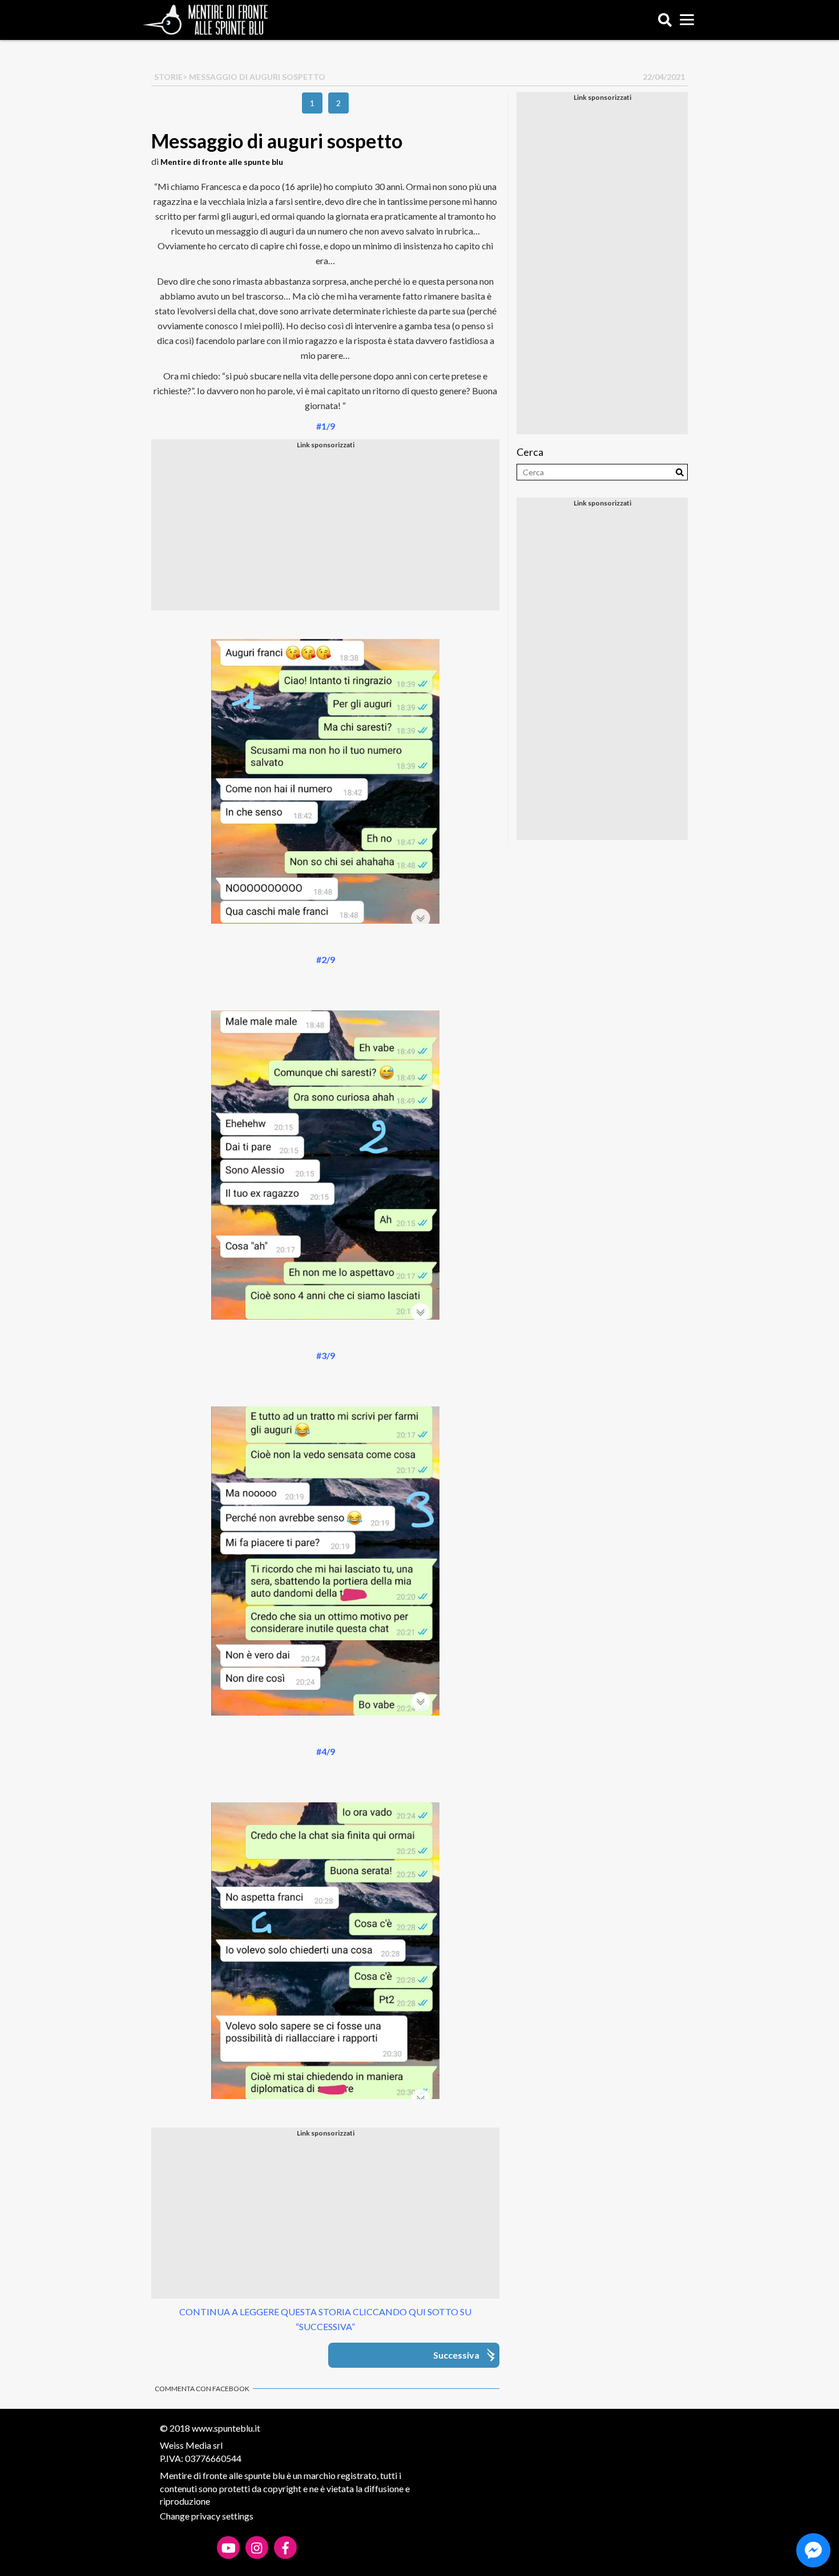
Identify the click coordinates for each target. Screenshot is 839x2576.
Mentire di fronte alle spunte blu (222, 162)
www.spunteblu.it (226, 2428)
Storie (168, 77)
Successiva (456, 2355)
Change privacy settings (207, 2516)
